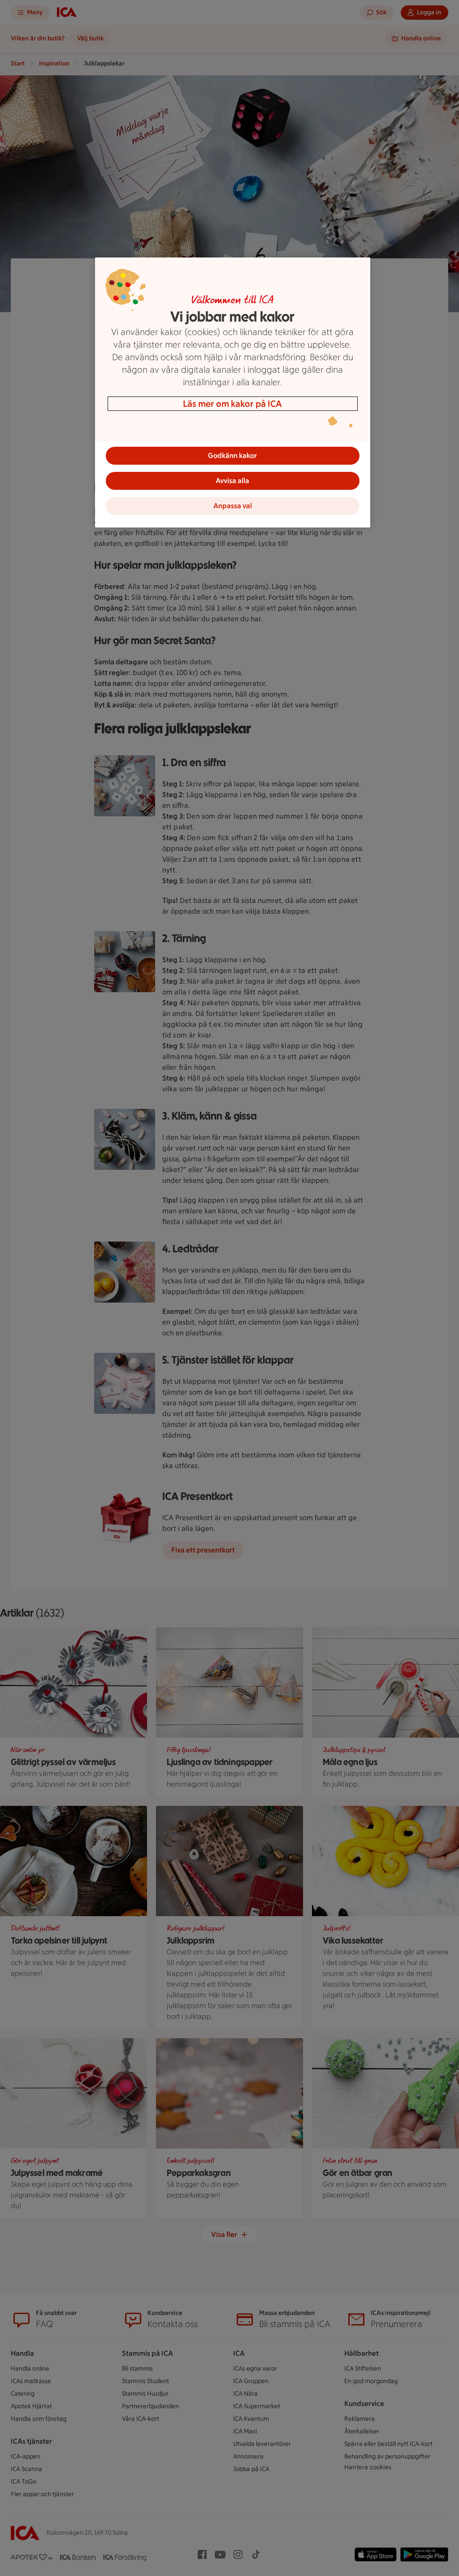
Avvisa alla (232, 481)
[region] (233, 392)
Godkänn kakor (232, 455)
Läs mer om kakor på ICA (232, 404)
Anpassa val (233, 506)
